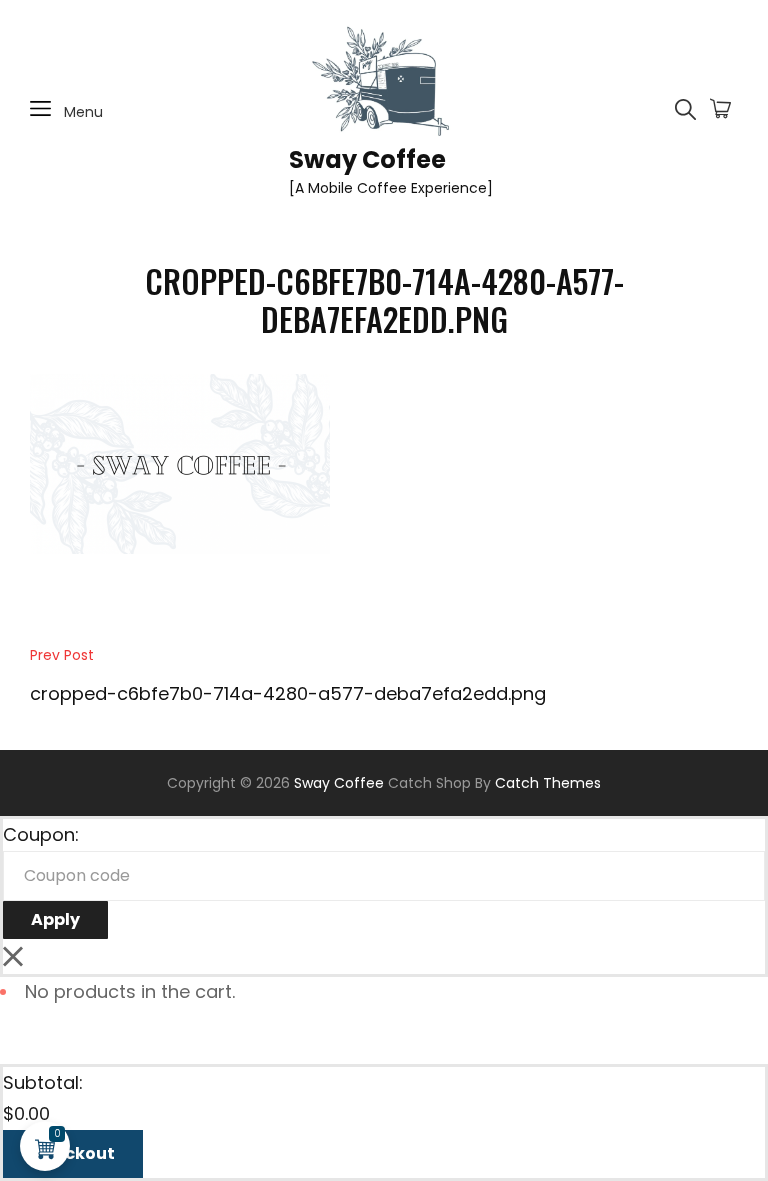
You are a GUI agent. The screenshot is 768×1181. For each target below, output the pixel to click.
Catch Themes (548, 783)
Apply (55, 919)
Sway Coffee (367, 159)
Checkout (73, 1153)
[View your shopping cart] (720, 110)
